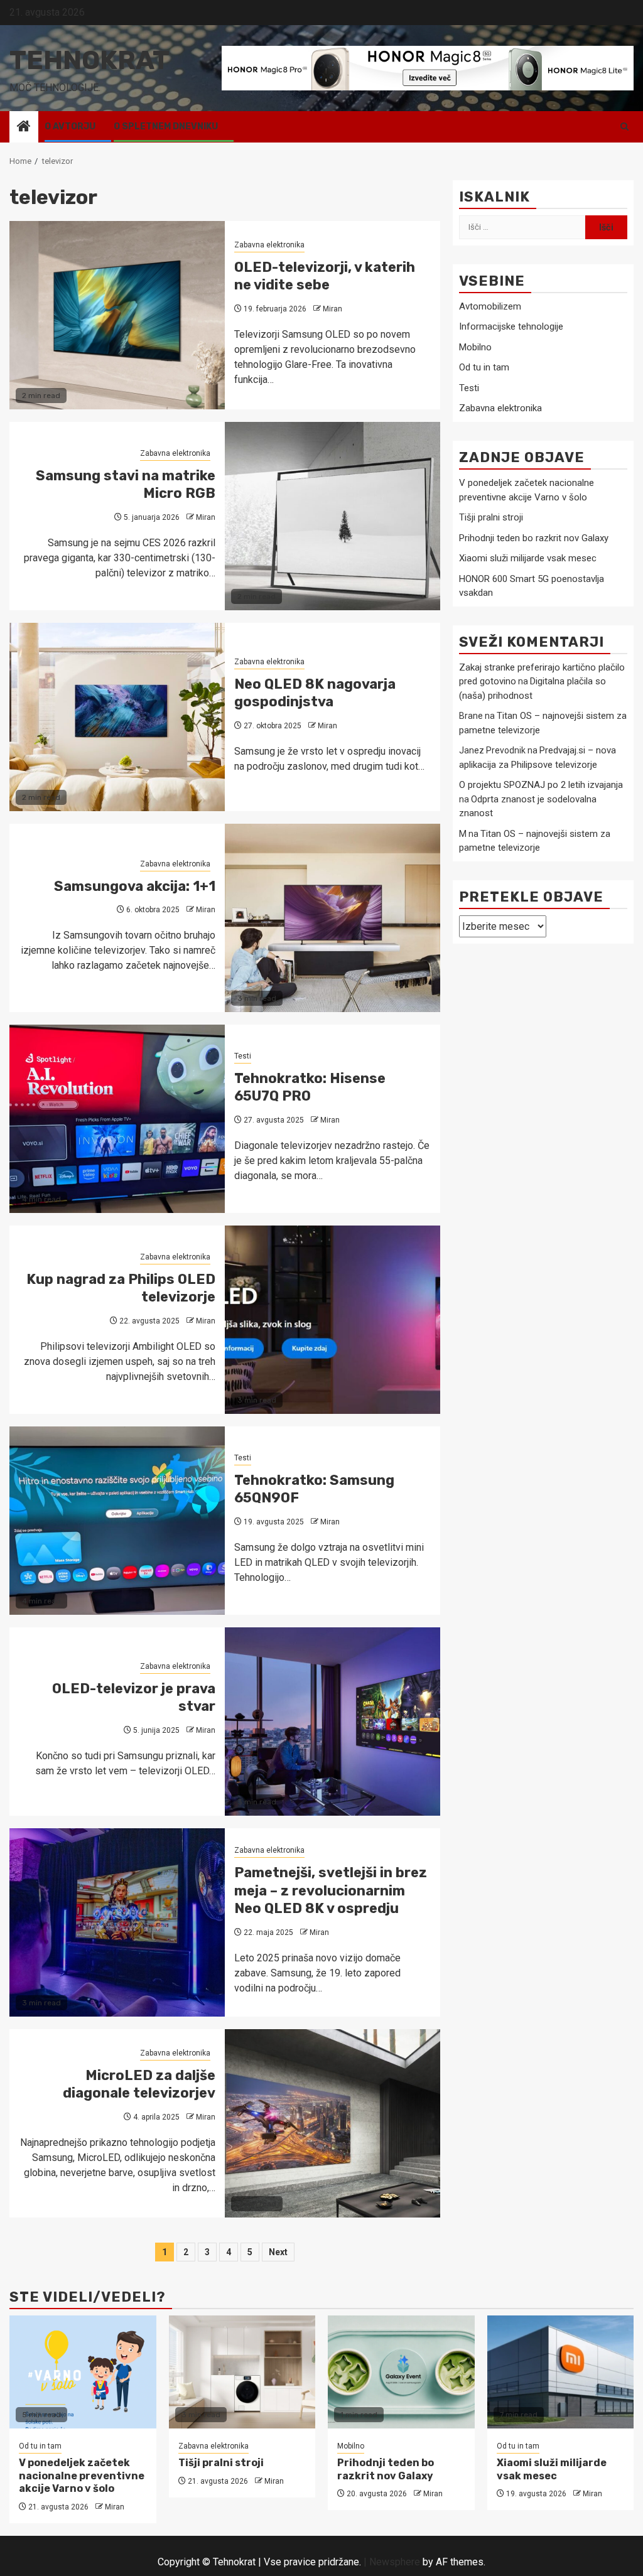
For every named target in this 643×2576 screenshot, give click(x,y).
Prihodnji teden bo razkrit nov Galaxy (534, 538)
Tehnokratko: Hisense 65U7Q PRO (310, 1087)
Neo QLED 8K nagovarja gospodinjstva (315, 693)
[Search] (624, 127)
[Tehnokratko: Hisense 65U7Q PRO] (117, 1119)
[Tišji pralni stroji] (242, 2372)
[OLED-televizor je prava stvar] (332, 1722)
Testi (243, 1056)
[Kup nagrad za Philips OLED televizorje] (332, 1320)
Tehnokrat (89, 60)
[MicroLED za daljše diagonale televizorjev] (332, 2123)
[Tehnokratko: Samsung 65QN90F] (117, 1521)
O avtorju (70, 127)
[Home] (24, 127)
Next (278, 2252)
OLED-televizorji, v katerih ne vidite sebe (325, 276)
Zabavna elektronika (269, 245)
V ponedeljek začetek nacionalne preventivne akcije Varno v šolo (82, 2476)
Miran (332, 309)
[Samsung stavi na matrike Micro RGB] (332, 516)
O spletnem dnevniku (166, 127)
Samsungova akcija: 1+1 (135, 886)
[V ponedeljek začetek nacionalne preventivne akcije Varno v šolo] (83, 2372)
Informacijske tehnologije (511, 326)
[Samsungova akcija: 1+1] (332, 918)
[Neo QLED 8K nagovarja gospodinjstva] (117, 717)
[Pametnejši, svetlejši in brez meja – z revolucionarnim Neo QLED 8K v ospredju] (117, 1922)
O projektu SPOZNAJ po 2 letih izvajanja (541, 785)
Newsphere (395, 2562)
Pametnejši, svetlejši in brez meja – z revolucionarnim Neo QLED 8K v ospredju (331, 1890)
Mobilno (475, 347)
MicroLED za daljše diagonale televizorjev (139, 2084)
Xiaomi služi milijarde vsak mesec (528, 558)
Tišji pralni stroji (491, 517)
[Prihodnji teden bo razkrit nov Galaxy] (401, 2372)
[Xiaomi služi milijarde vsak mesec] (561, 2372)
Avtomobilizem (490, 306)
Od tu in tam (484, 367)
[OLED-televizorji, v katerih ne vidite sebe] (117, 315)
